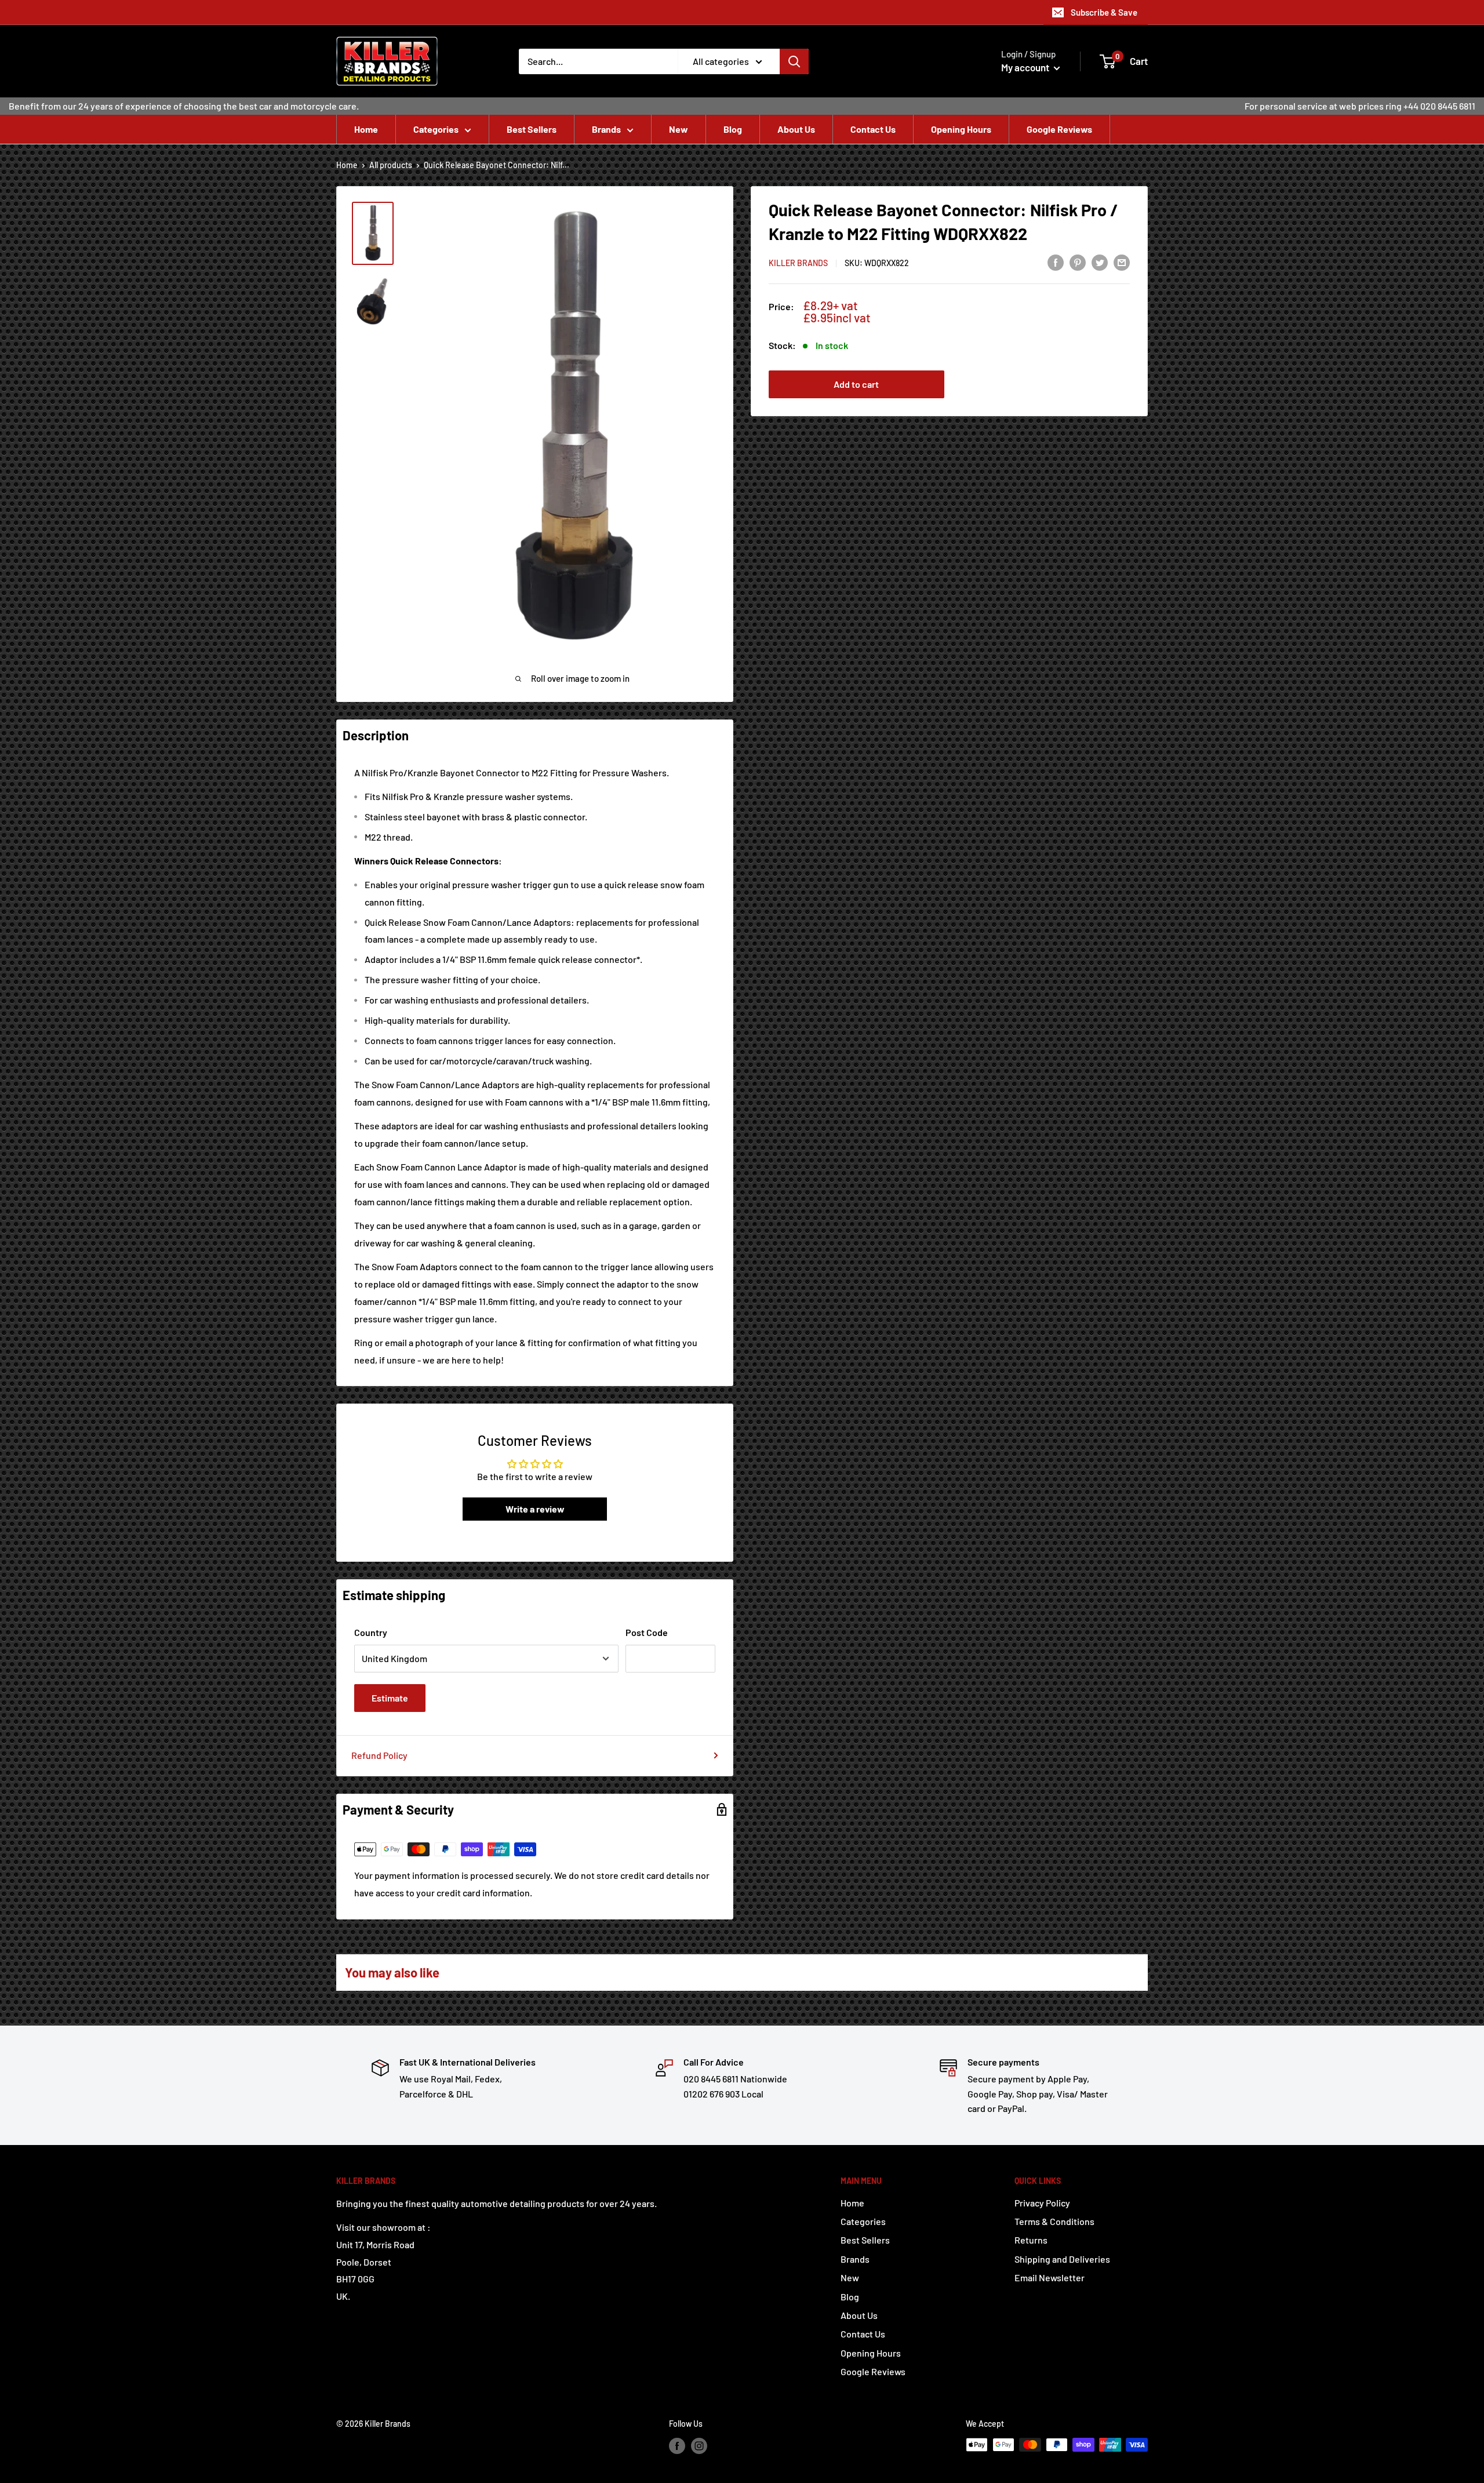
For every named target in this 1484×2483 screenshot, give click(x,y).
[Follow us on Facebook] (677, 2446)
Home (366, 129)
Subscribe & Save (1104, 12)
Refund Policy (379, 1755)
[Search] (794, 61)
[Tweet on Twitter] (1100, 262)
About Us (796, 129)
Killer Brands (798, 263)
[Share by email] (1122, 262)
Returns (1031, 2240)
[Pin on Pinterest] (1078, 262)
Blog (733, 129)
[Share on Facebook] (1056, 262)
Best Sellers (532, 129)
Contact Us (873, 129)
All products (391, 165)
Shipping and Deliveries (1062, 2259)
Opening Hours (961, 129)
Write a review (535, 1509)
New (679, 129)
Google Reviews (1059, 129)
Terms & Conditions (1054, 2221)
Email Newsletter (1050, 2277)
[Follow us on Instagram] (699, 2446)
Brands (606, 129)
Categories (436, 129)
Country (371, 1632)
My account (1026, 67)
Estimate (390, 1698)
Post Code (647, 1632)
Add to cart (856, 384)
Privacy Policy (1042, 2203)
